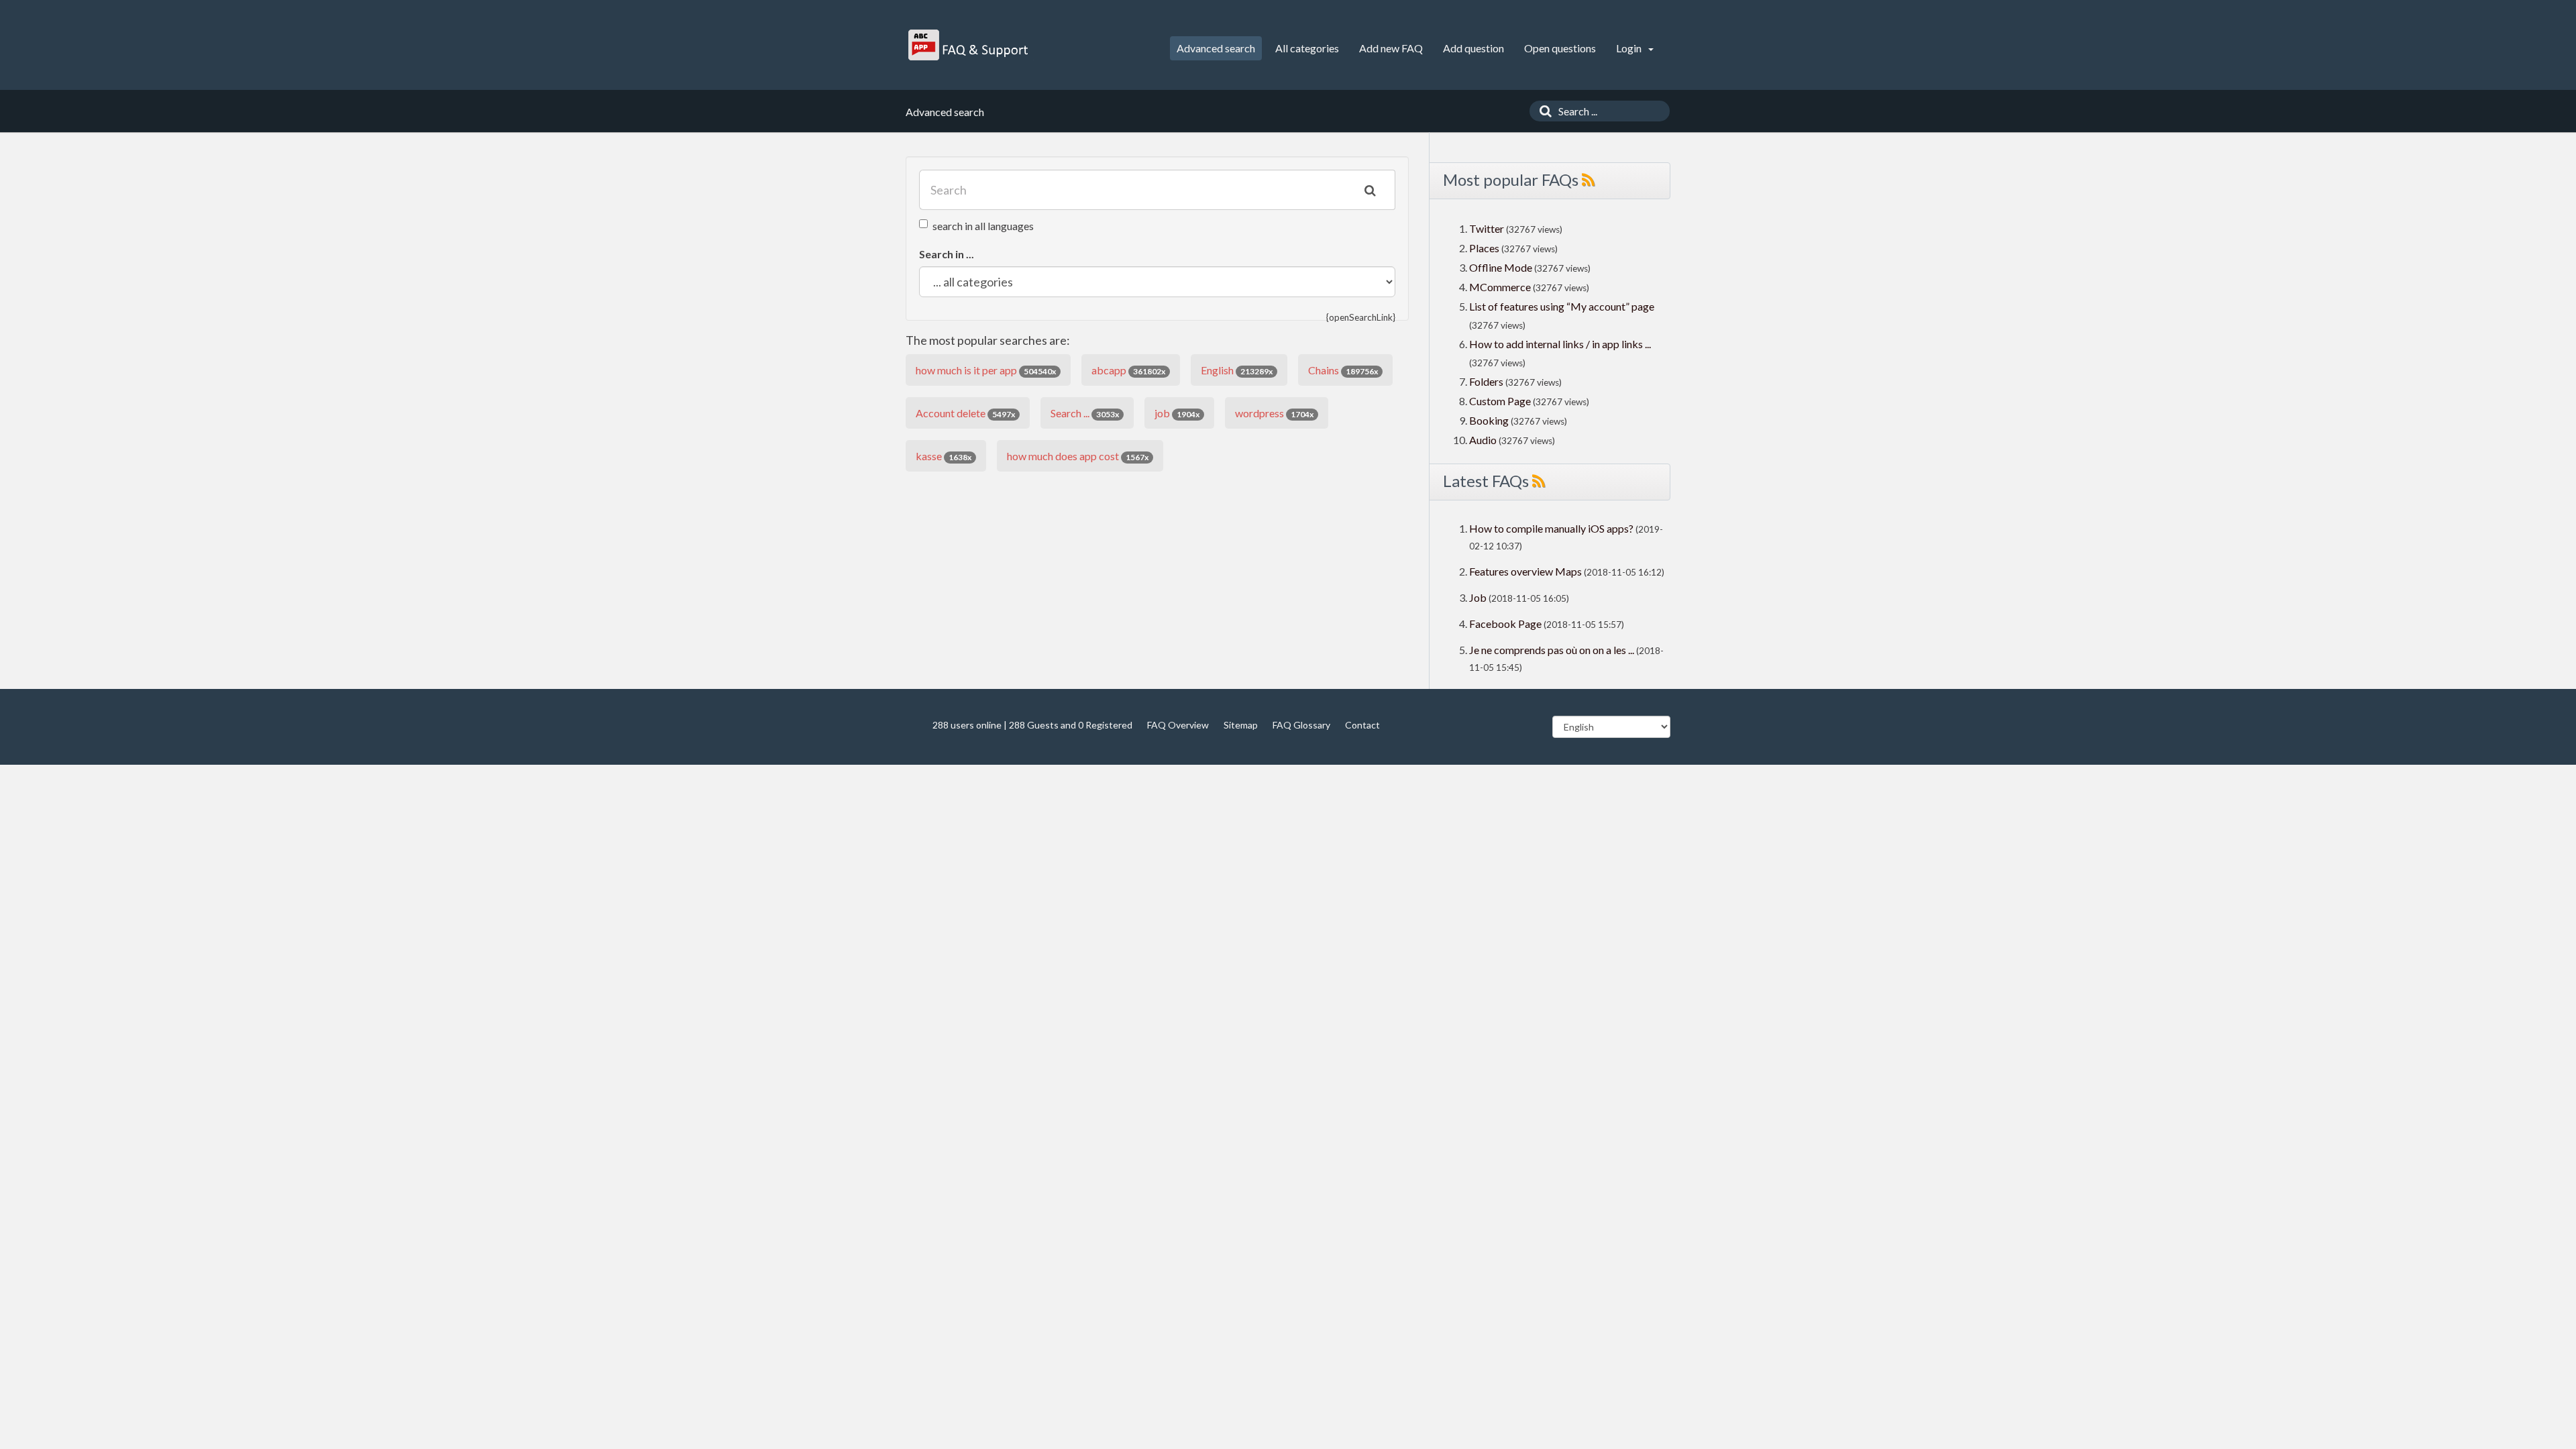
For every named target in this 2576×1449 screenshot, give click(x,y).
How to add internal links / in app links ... (1560, 344)
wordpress (1274, 413)
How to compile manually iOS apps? (1552, 528)
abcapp (1128, 370)
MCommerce (1501, 287)
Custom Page (1501, 401)
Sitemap (1241, 725)
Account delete (965, 413)
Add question (1473, 48)
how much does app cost (1078, 456)
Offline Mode (1502, 267)
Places (1484, 248)
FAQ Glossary (1301, 725)
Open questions (1560, 48)
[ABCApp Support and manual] (970, 45)
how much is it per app (986, 370)
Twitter (1487, 228)
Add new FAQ (1391, 48)
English (1237, 370)
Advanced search (1216, 48)
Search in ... (947, 254)
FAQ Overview (1178, 725)
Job (1478, 597)
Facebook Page (1505, 624)
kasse (944, 456)
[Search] (1542, 111)
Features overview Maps (1525, 571)
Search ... (1085, 413)
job (1177, 413)
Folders (1486, 381)
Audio (1483, 440)
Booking (1490, 420)
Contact (1362, 725)
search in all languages (983, 226)
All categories (1307, 48)
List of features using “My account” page (1562, 306)
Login (1630, 48)
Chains (1343, 370)
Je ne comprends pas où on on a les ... (1552, 650)
